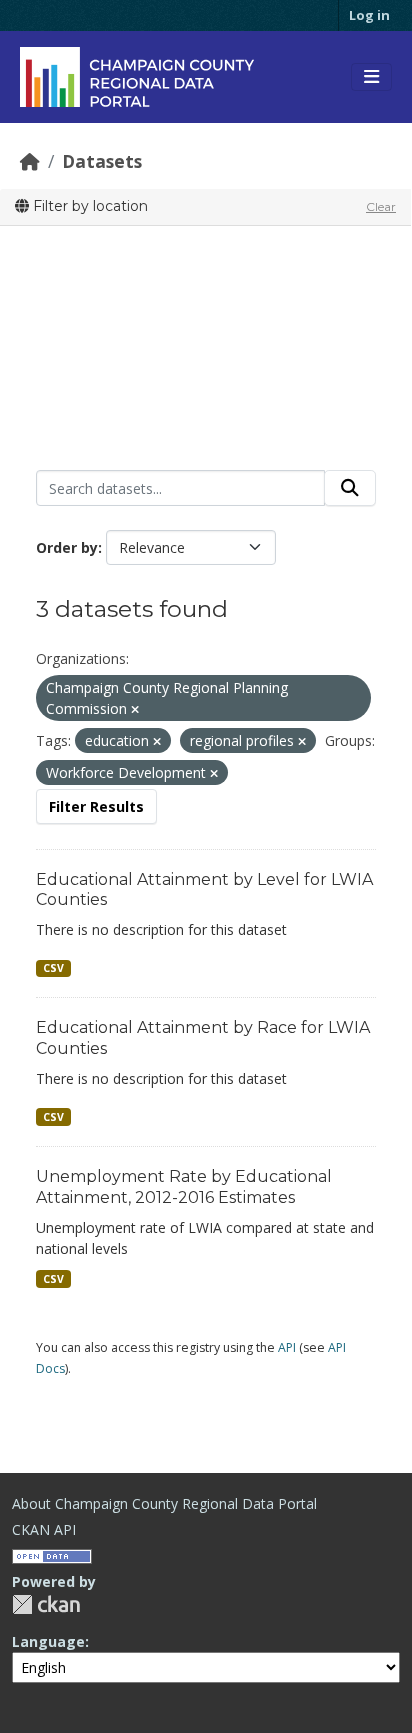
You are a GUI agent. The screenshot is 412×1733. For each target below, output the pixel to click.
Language (48, 1641)
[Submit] (350, 488)
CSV (53, 968)
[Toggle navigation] (371, 77)
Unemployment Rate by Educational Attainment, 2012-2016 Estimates (184, 1187)
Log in (369, 15)
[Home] (30, 161)
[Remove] (135, 709)
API (287, 1347)
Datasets (102, 161)
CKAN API (44, 1529)
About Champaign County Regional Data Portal (164, 1503)
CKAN (46, 1604)
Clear (381, 206)
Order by (67, 547)
